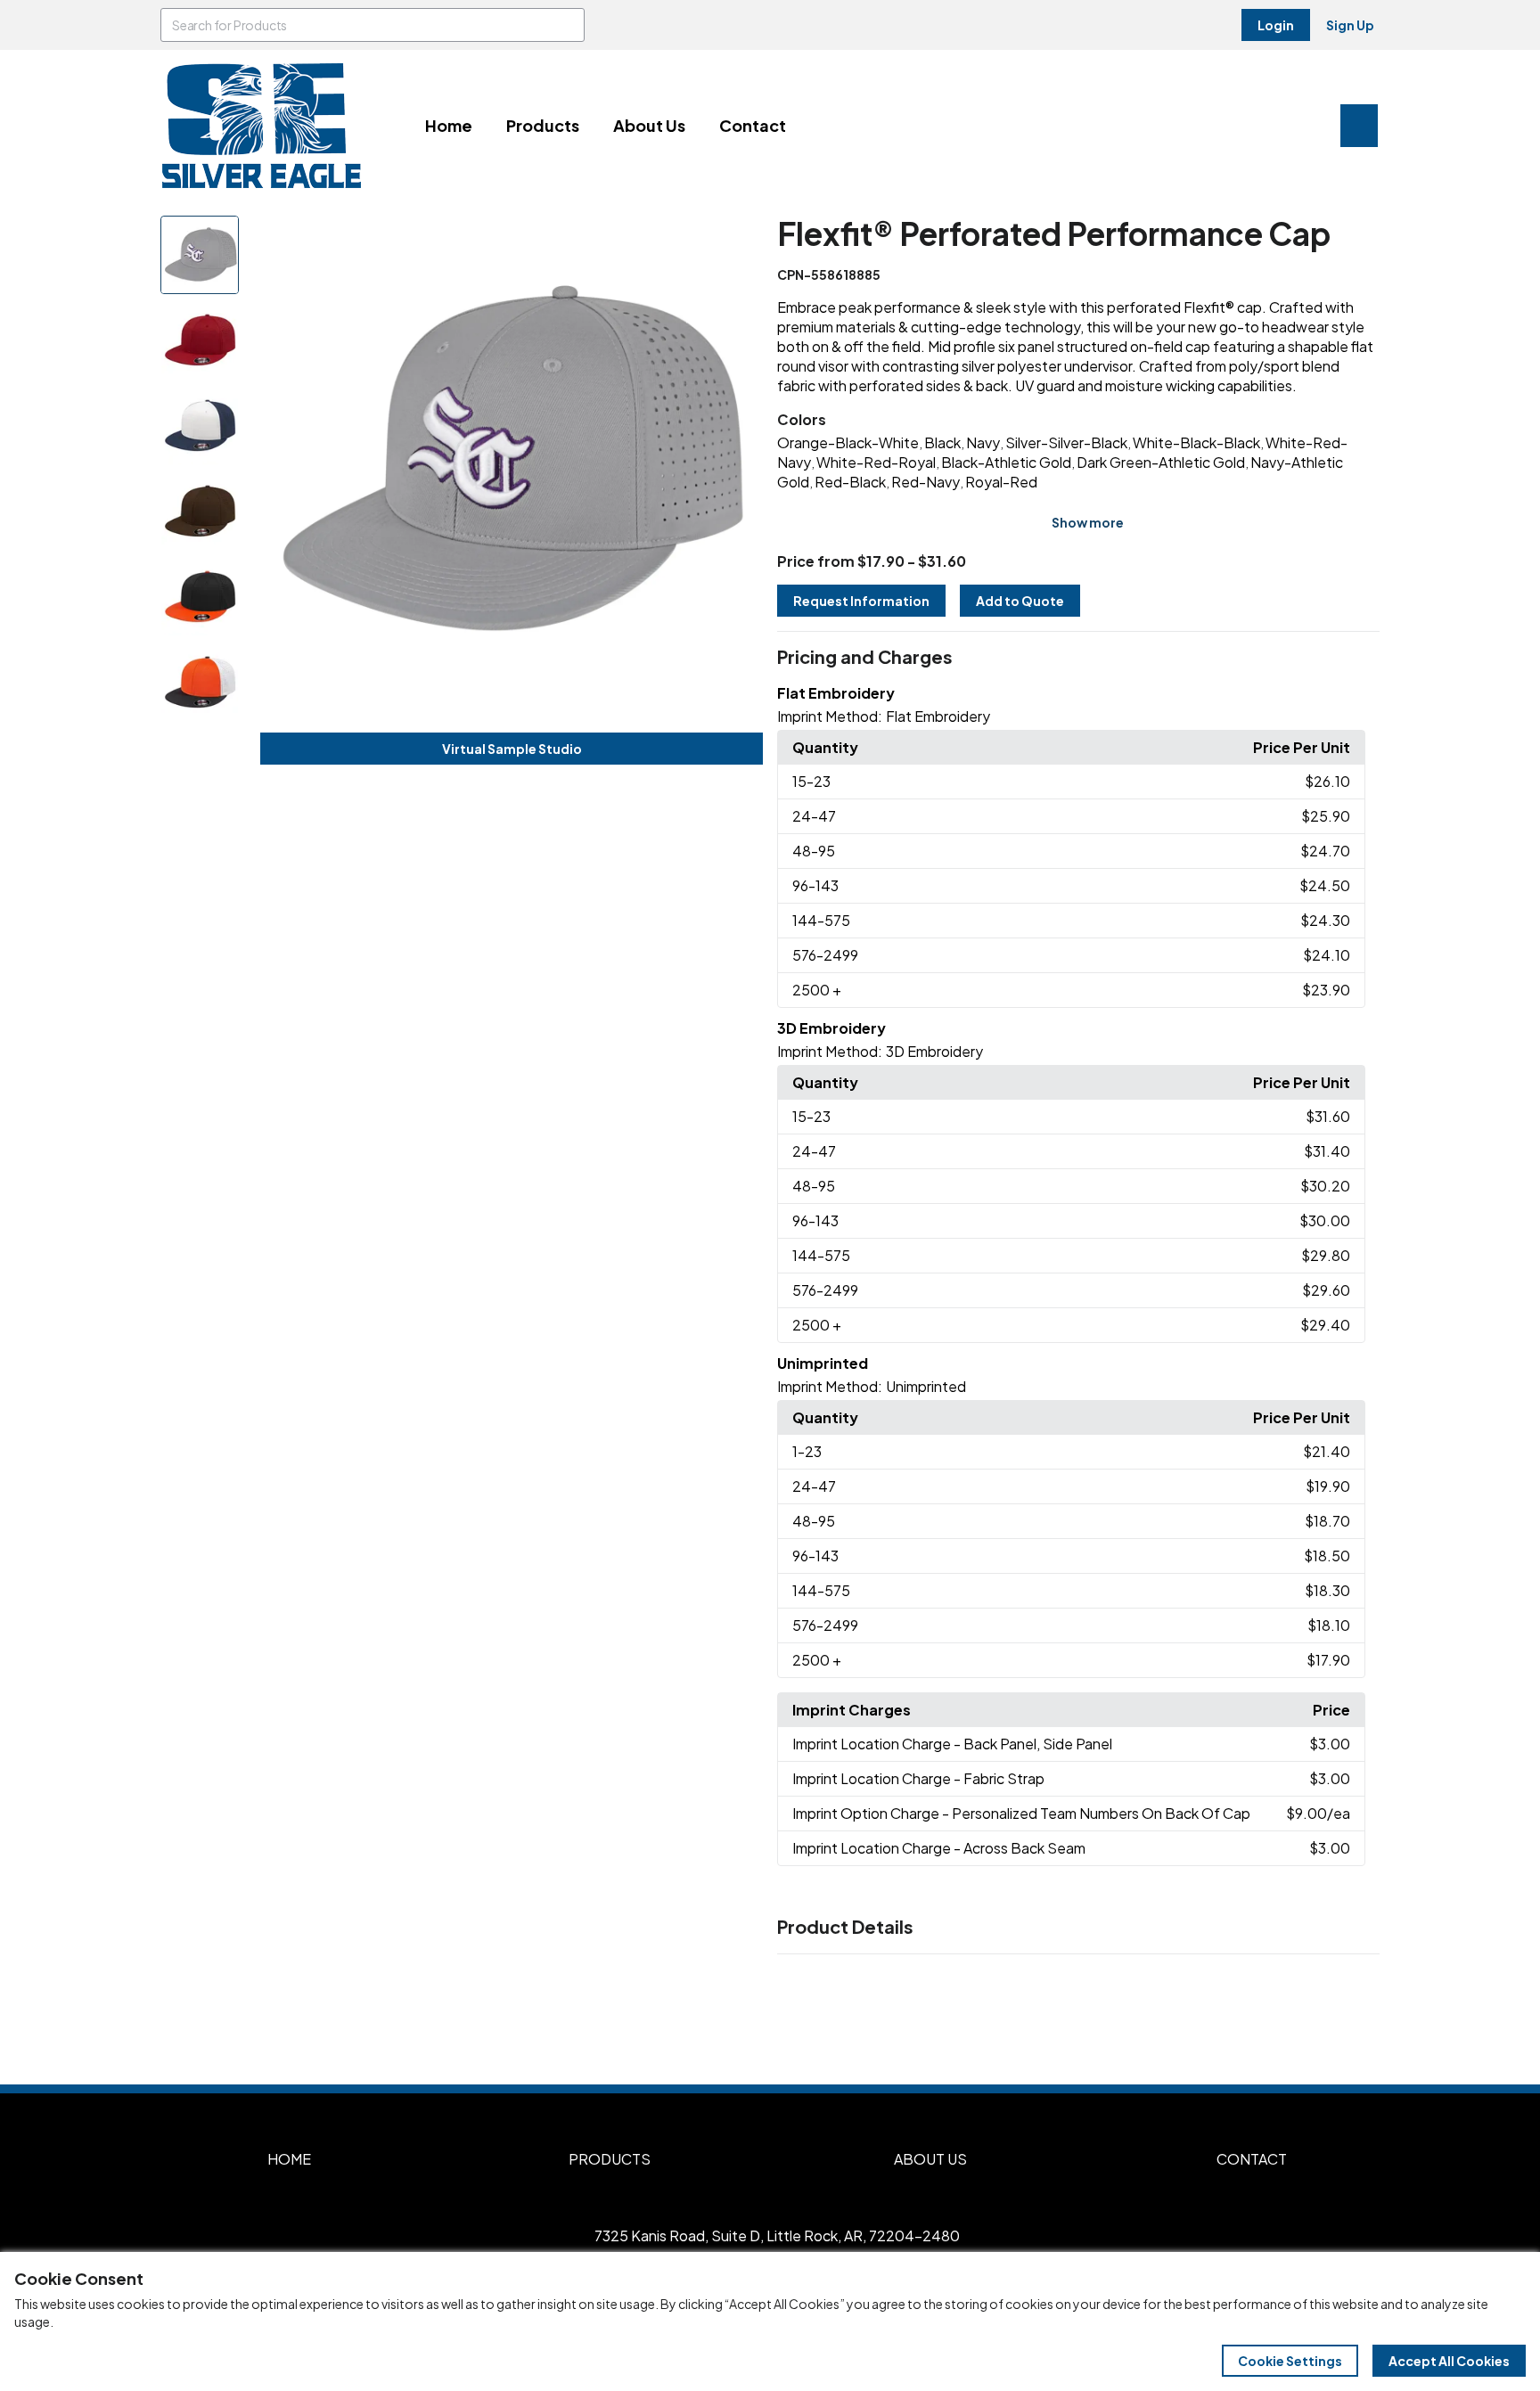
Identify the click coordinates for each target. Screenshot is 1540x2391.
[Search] (568, 25)
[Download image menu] (740, 239)
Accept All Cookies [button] (1449, 2361)
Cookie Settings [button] (1290, 2361)
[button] (1078, 658)
